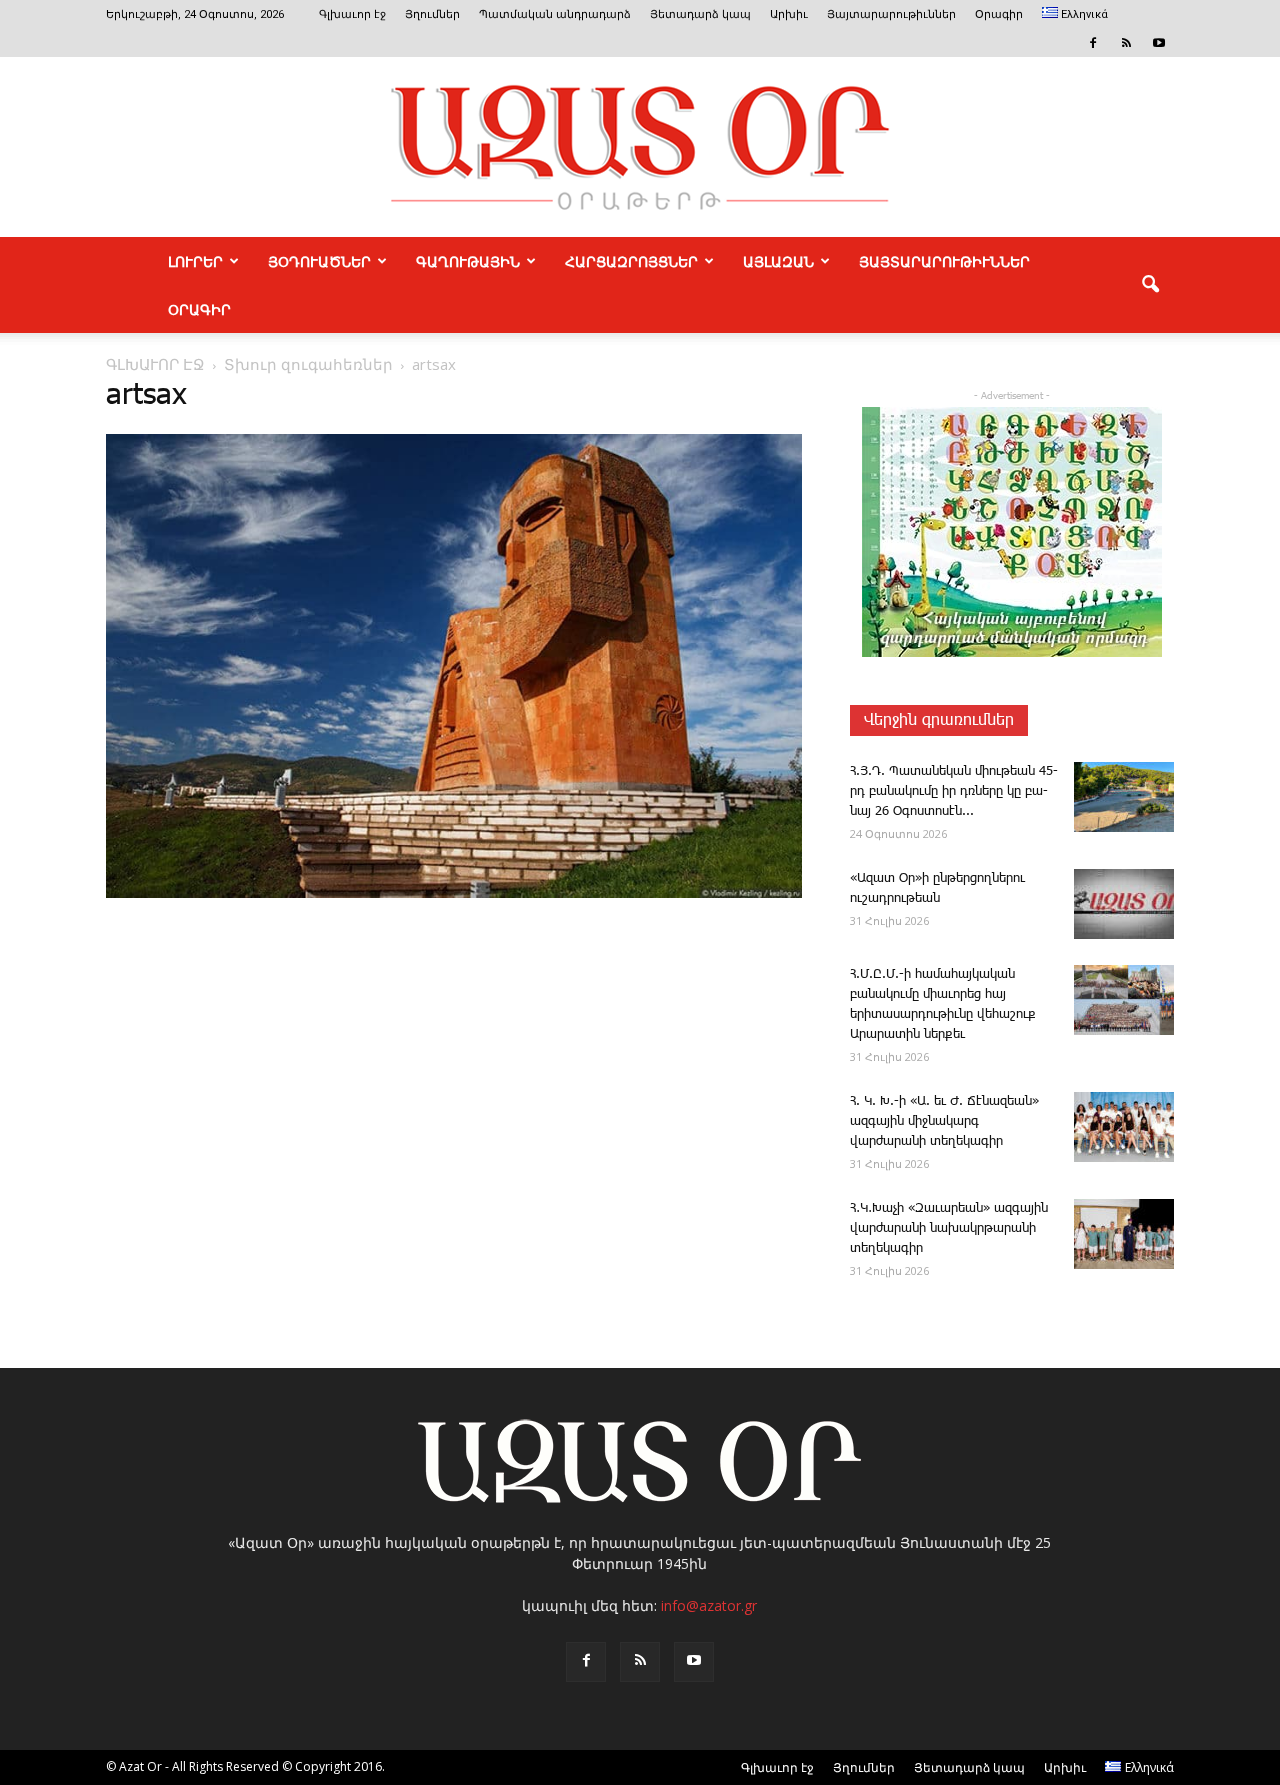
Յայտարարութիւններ (891, 14)
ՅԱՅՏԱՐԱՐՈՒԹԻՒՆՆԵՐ (944, 261)
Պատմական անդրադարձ (555, 14)
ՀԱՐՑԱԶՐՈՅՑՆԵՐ (631, 261)
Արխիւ (789, 14)
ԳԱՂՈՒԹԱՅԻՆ (468, 261)
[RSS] (1126, 43)
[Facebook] (1093, 43)
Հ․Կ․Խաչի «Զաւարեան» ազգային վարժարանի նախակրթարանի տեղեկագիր (949, 1228)
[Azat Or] (640, 147)
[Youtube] (1159, 43)
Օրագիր (999, 14)
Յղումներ (432, 14)
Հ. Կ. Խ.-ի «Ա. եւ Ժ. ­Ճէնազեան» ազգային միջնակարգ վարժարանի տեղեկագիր (944, 1121)
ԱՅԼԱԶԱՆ (778, 261)
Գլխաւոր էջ (352, 14)
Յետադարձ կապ (700, 14)
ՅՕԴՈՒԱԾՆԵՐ (319, 261)
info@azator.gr (709, 1605)
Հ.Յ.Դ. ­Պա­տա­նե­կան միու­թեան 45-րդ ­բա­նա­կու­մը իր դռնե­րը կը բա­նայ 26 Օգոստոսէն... (954, 791)
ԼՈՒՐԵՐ (195, 261)
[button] (1150, 285)
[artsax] (454, 894)
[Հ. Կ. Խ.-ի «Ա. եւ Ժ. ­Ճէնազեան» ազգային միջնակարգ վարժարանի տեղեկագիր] (1124, 1127)
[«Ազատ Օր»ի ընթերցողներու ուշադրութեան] (1124, 904)
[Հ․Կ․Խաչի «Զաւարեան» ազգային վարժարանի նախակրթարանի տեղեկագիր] (1124, 1234)
